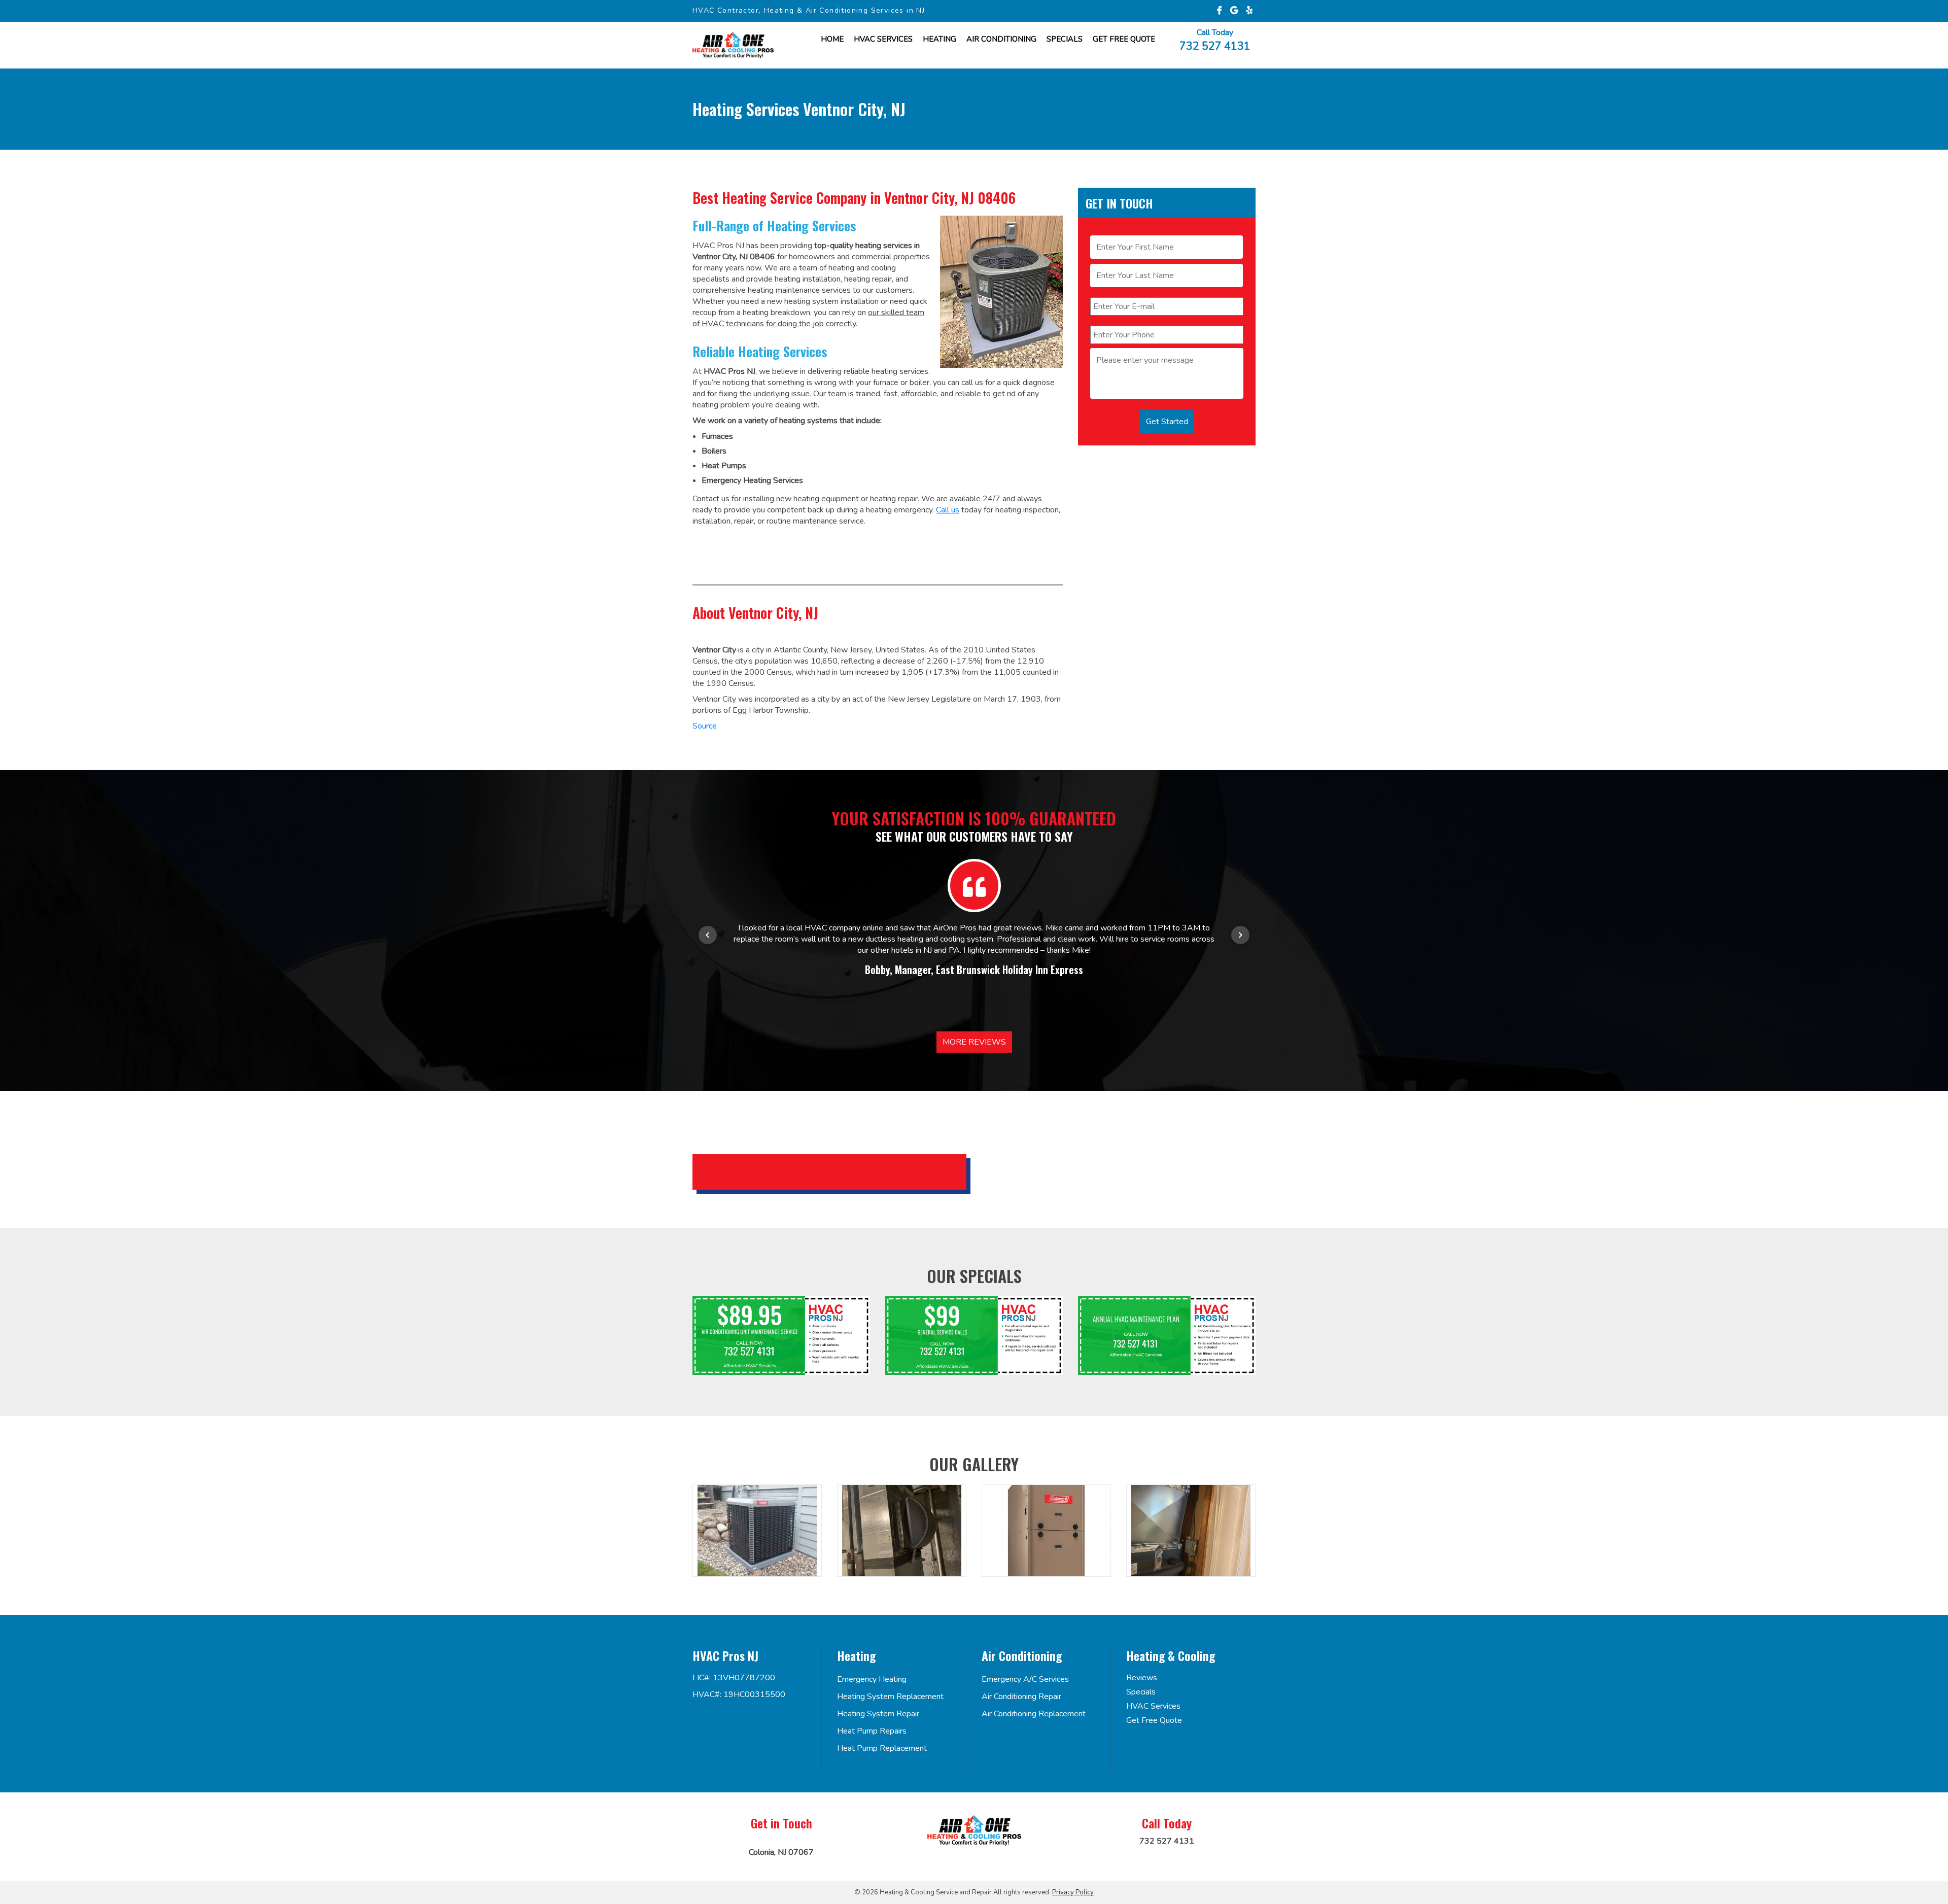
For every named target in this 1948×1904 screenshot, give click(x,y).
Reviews (1142, 1678)
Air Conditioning (1001, 39)
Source (705, 726)
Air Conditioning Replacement (1034, 1714)
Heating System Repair (878, 1714)
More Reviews (974, 1042)
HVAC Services (883, 39)
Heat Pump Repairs (872, 1731)
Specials (1065, 39)
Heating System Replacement (890, 1697)
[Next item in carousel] (1240, 935)
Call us (948, 510)
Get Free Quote (1154, 1720)
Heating (940, 39)
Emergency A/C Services (1025, 1679)
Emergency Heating (872, 1679)
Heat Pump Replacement (882, 1748)
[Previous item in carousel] (708, 935)
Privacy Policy (1073, 1892)
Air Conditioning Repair (1021, 1697)
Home (832, 39)
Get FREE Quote (1124, 39)
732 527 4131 (1215, 45)
